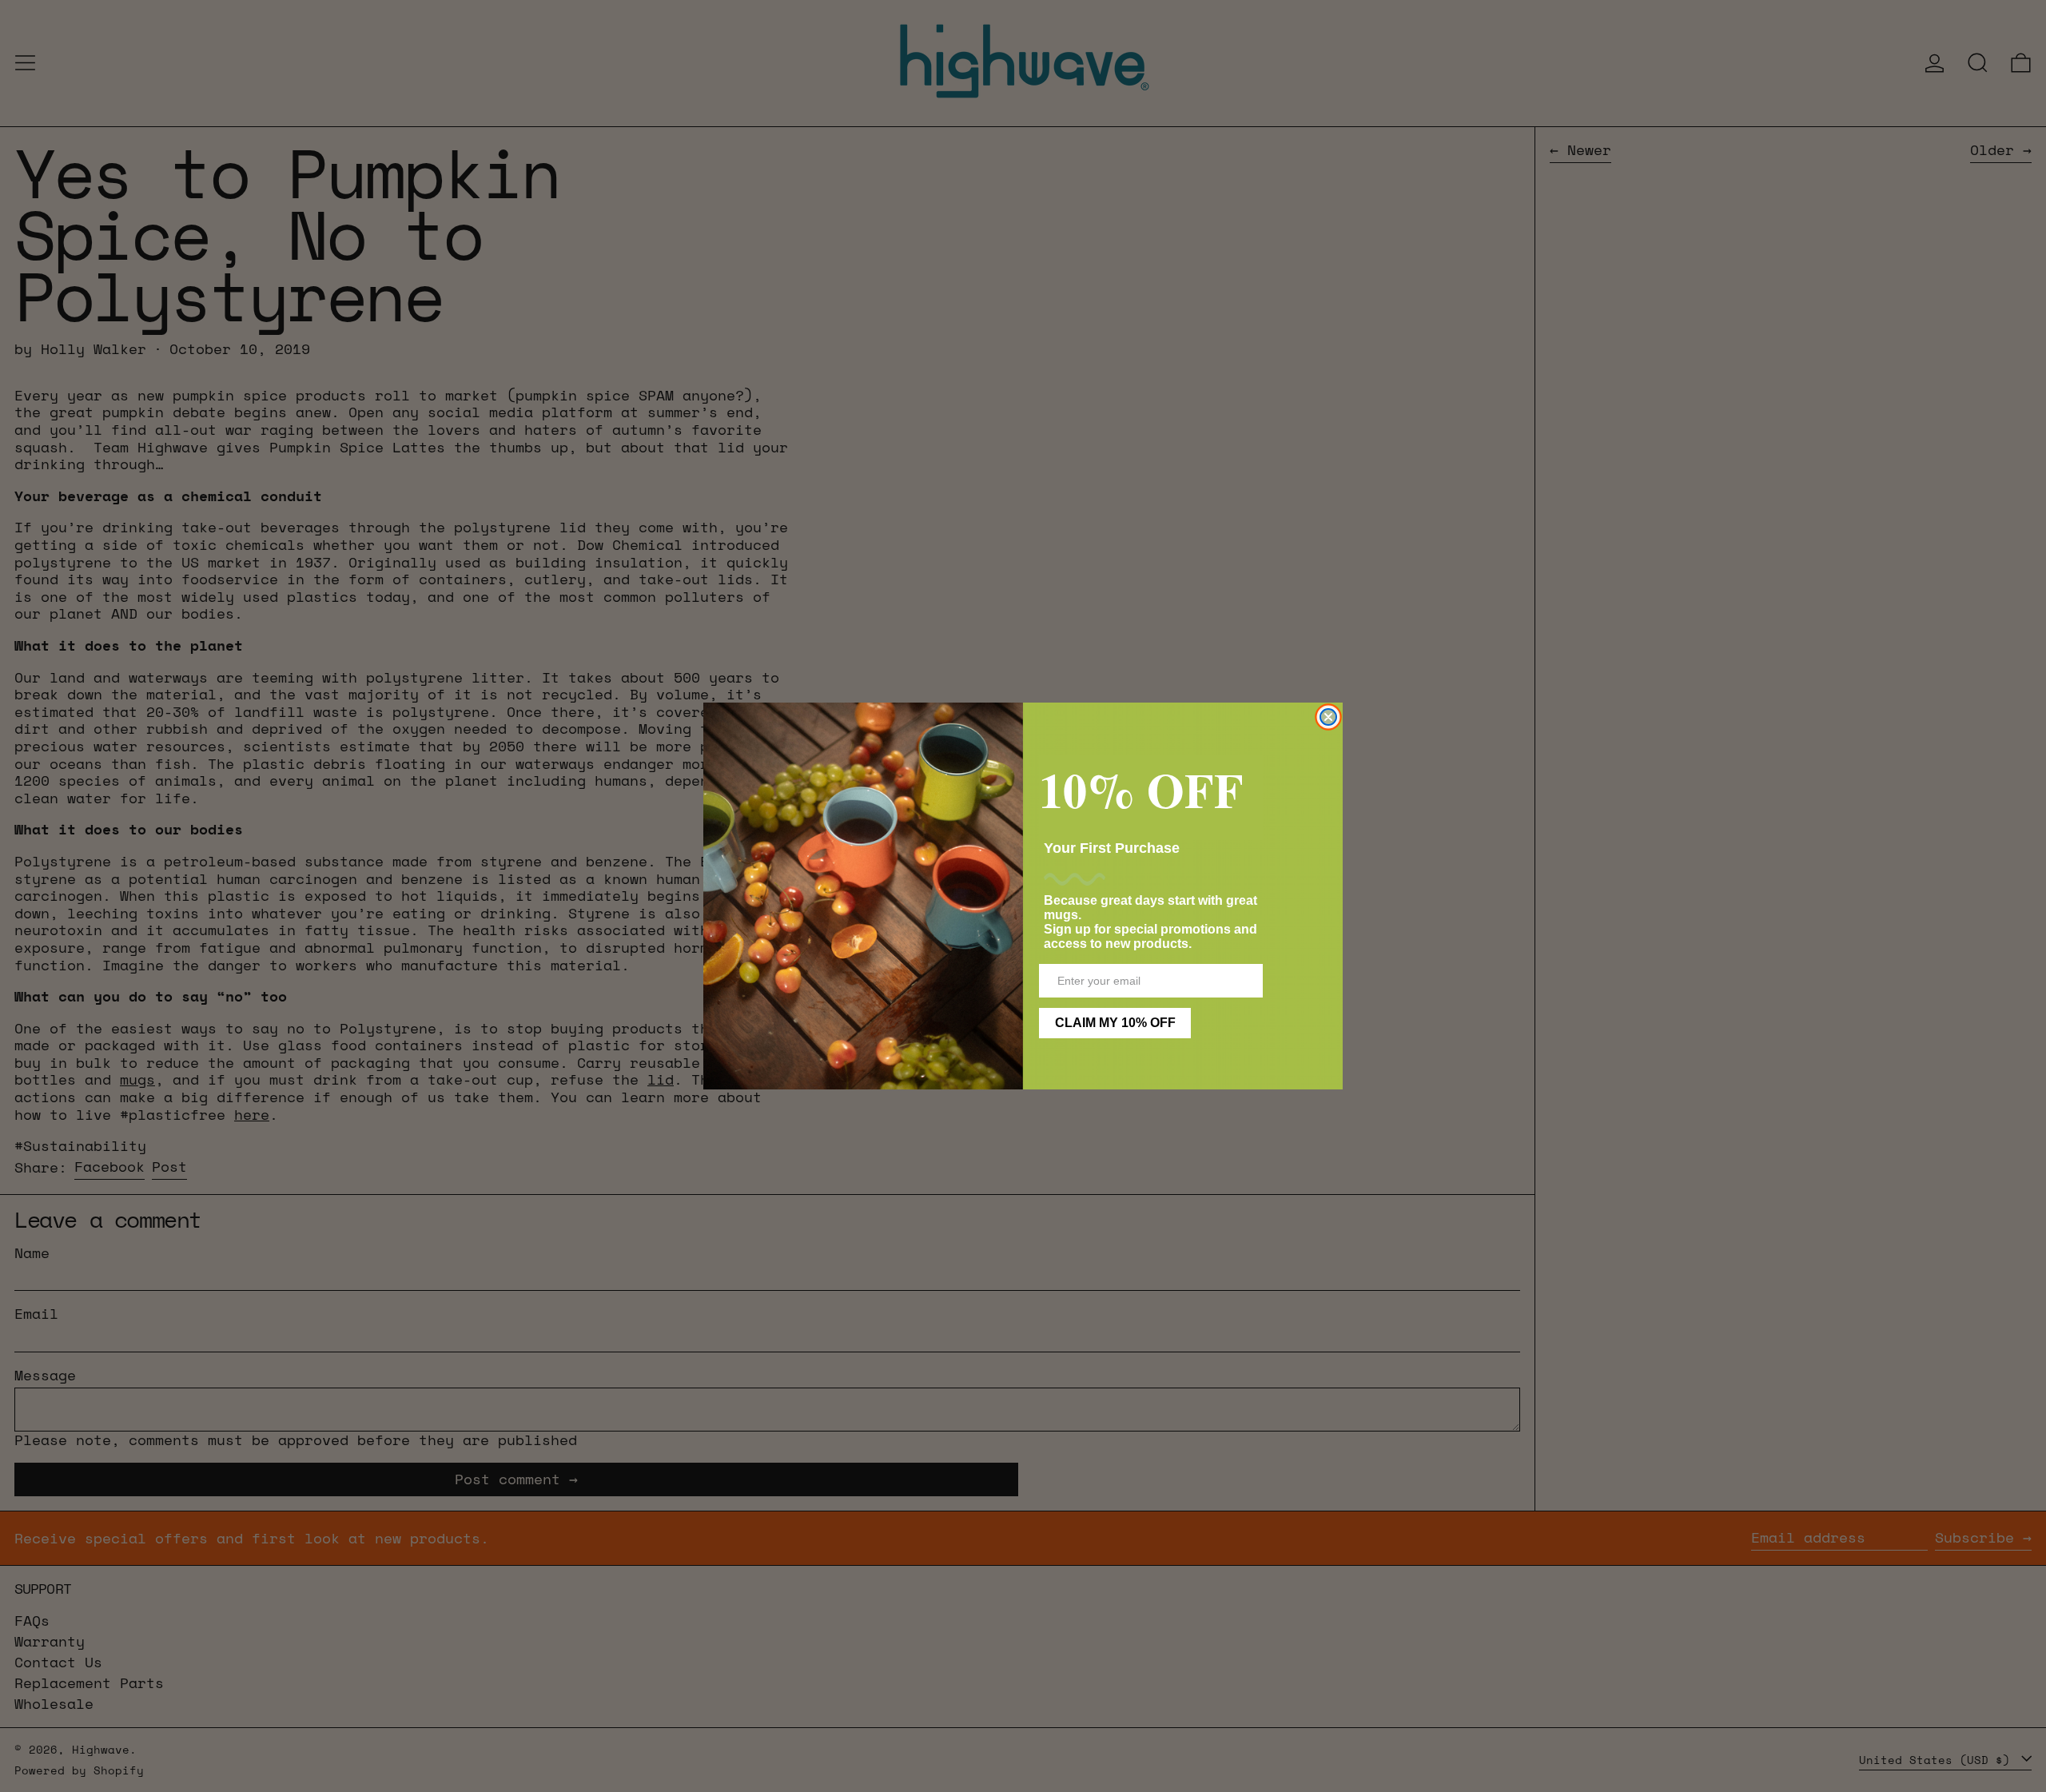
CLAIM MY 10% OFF (1115, 1023)
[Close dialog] (1328, 717)
